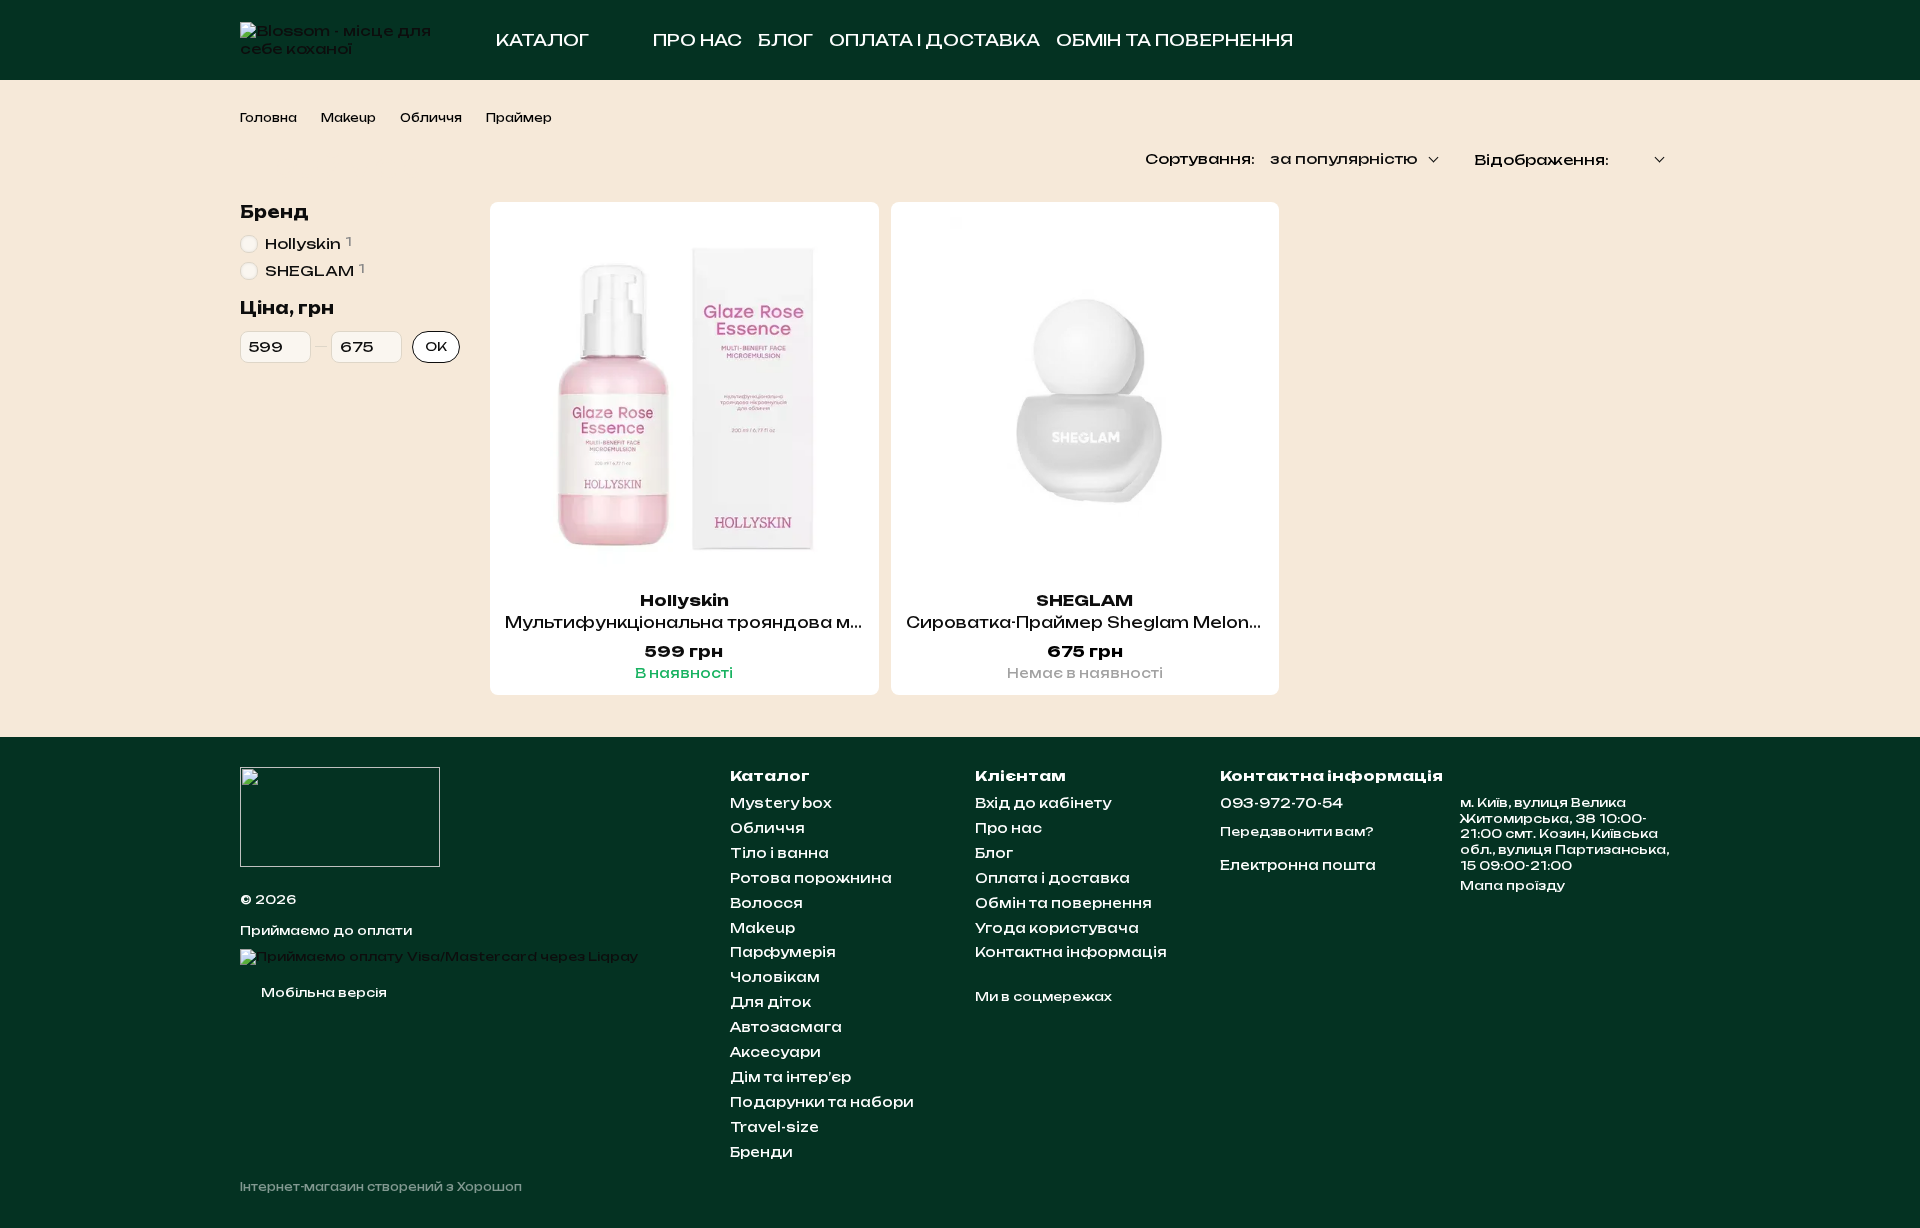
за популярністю (1344, 158)
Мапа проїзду (1513, 885)
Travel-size (774, 1127)
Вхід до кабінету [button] (1043, 803)
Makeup (762, 928)
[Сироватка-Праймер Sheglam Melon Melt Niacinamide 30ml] (1085, 396)
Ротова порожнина (811, 878)
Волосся (766, 903)
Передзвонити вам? (1297, 831)
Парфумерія (783, 952)
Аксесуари (775, 1052)
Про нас (697, 40)
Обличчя (767, 828)
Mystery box (780, 803)
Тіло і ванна (779, 853)
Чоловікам (775, 977)
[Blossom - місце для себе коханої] (340, 815)
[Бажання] (1552, 40)
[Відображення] (1644, 160)
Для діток (770, 1002)
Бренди (761, 1152)
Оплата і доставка (934, 40)
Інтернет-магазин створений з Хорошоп (381, 1187)
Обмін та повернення (1174, 40)
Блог (785, 40)
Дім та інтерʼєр (790, 1077)
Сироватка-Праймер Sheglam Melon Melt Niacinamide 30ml (1186, 622)
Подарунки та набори (822, 1102)
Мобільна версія (322, 992)
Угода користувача (1057, 928)
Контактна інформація (1071, 952)
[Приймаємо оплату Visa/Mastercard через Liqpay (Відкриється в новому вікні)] (439, 956)
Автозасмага (786, 1027)
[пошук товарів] (1452, 40)
